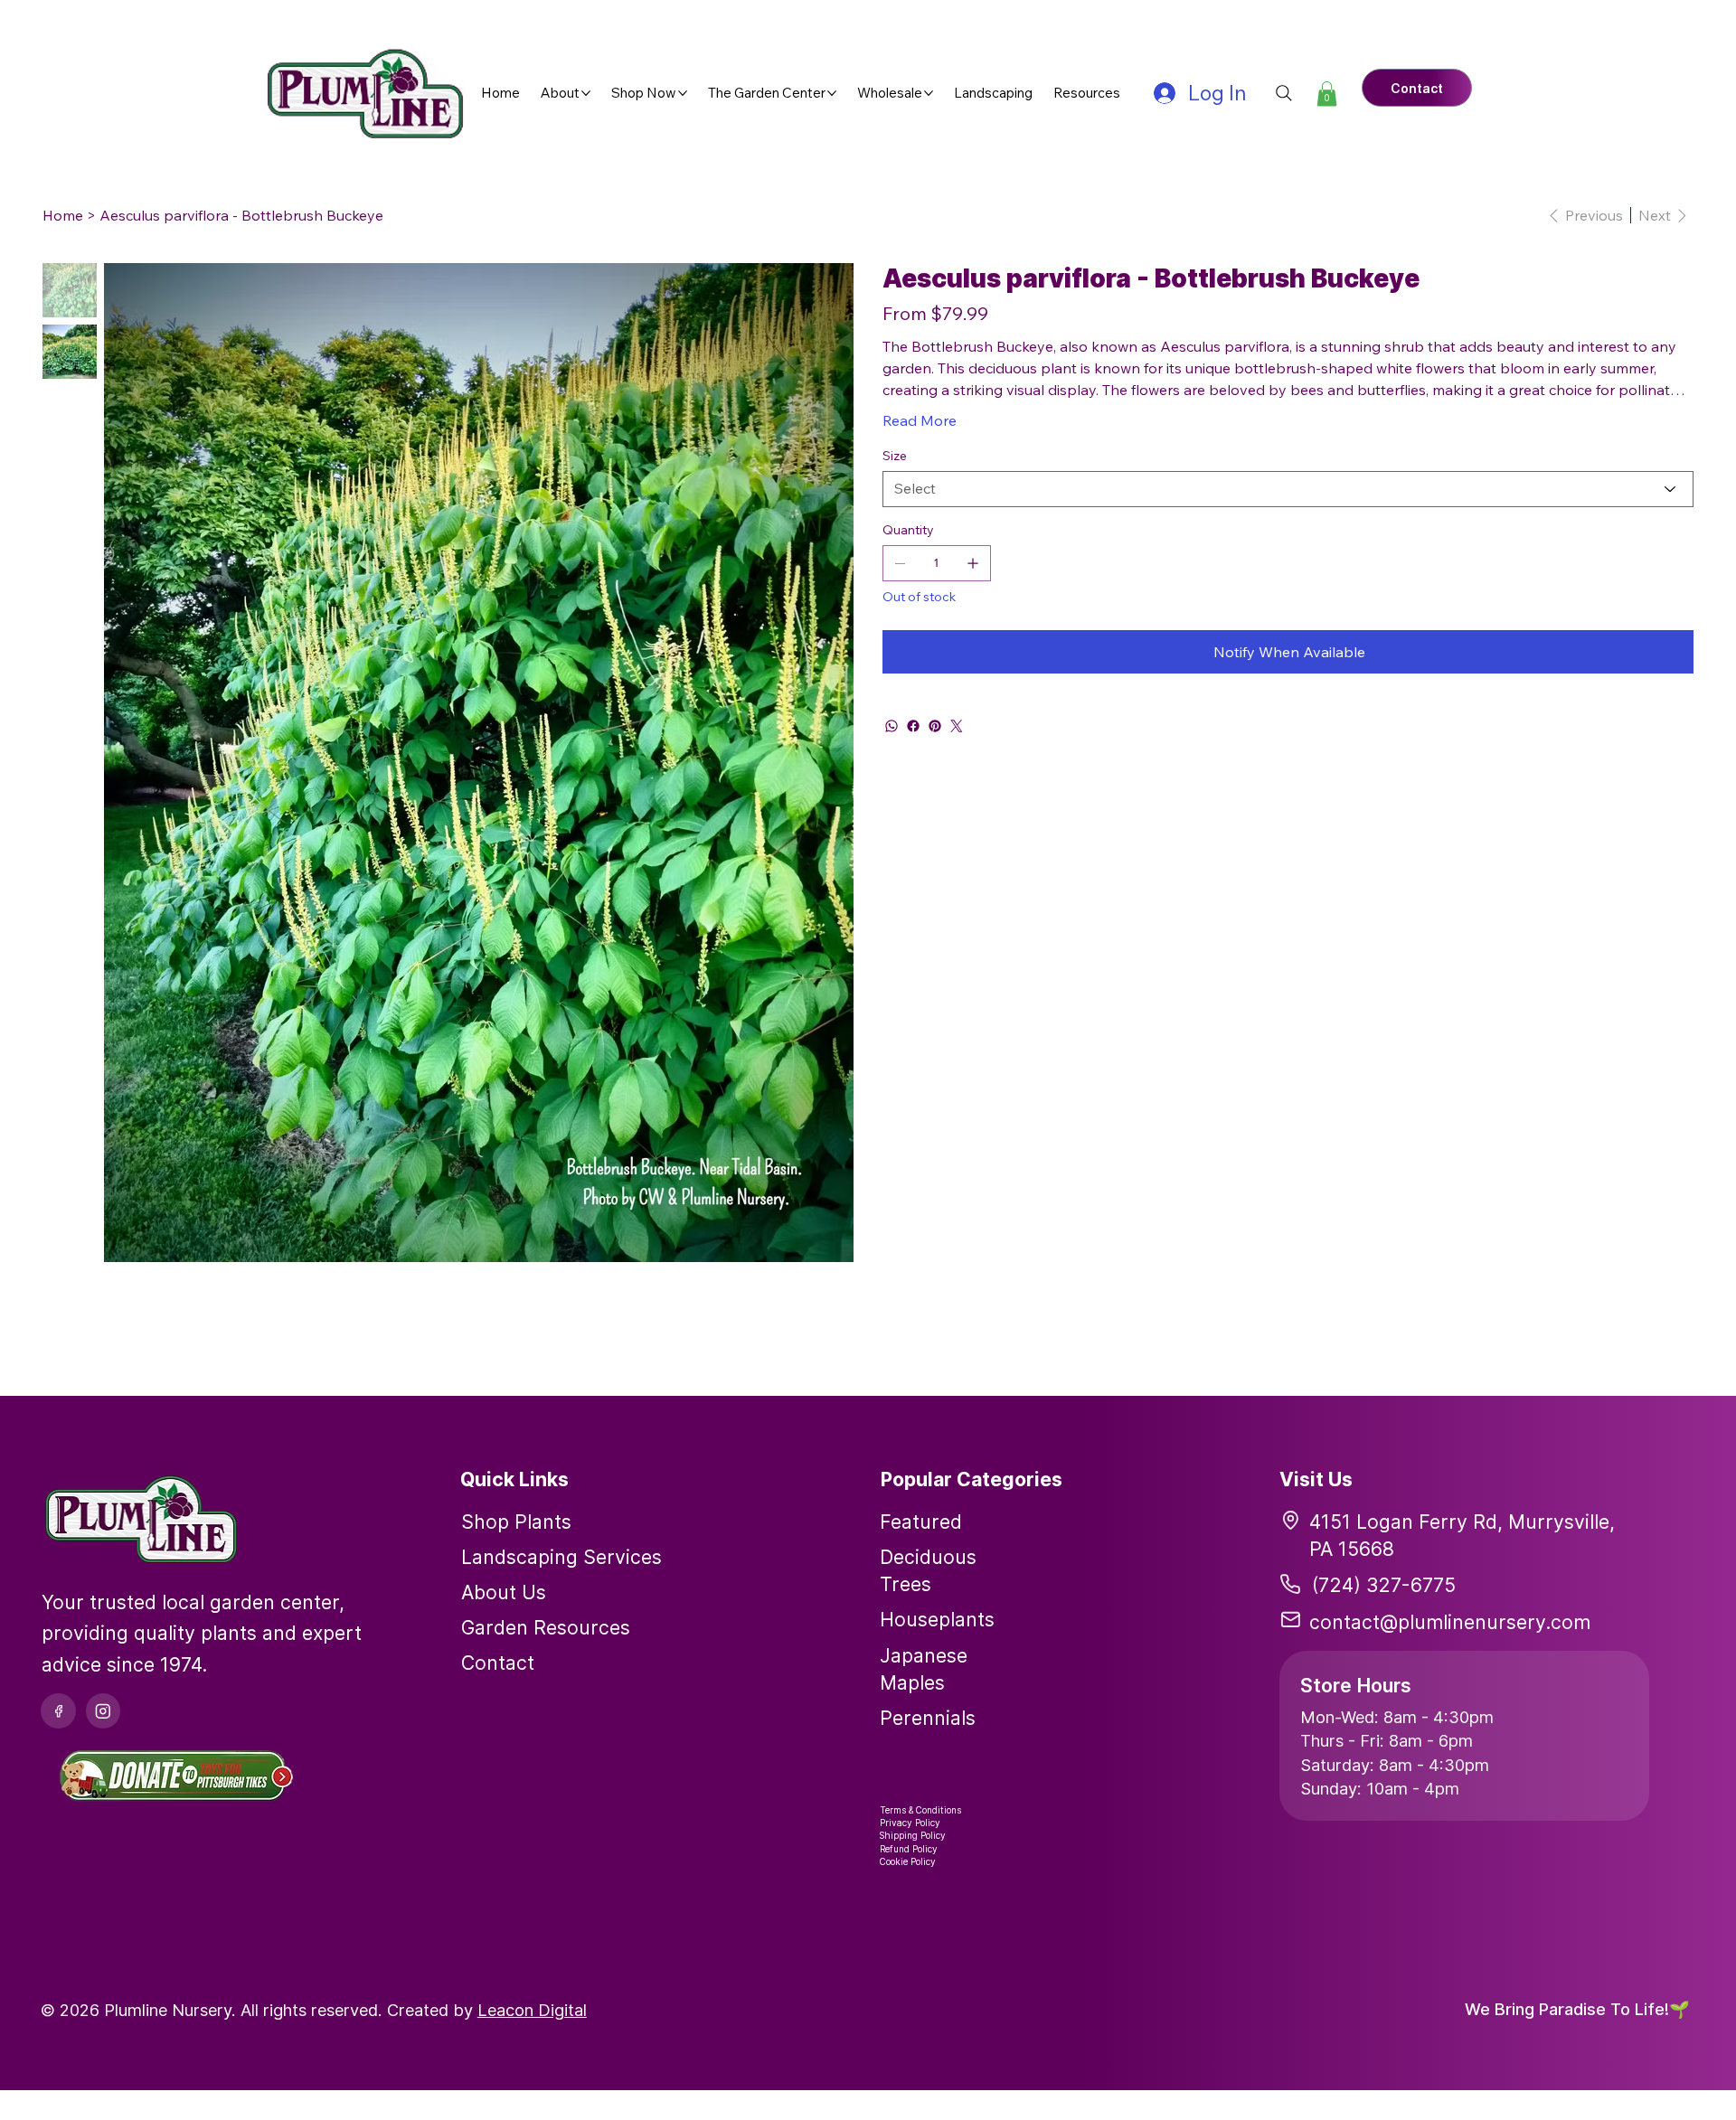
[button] (1327, 94)
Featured (921, 1522)
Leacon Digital (532, 2010)
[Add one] (973, 563)
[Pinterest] (935, 726)
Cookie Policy (908, 1861)
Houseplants (937, 1619)
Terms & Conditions (920, 1810)
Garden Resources (546, 1627)
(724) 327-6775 (1384, 1585)
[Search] (1284, 93)
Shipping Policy (913, 1835)
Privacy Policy (910, 1823)
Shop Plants (516, 1522)
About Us (504, 1592)
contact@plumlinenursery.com (1450, 1622)
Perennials (928, 1718)
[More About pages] (586, 93)
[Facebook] (913, 726)
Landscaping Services (561, 1557)
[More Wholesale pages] (929, 93)
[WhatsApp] (892, 726)
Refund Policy (909, 1849)
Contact (498, 1663)
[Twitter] (957, 726)
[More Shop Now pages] (683, 93)
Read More (920, 420)
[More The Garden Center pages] (832, 93)
